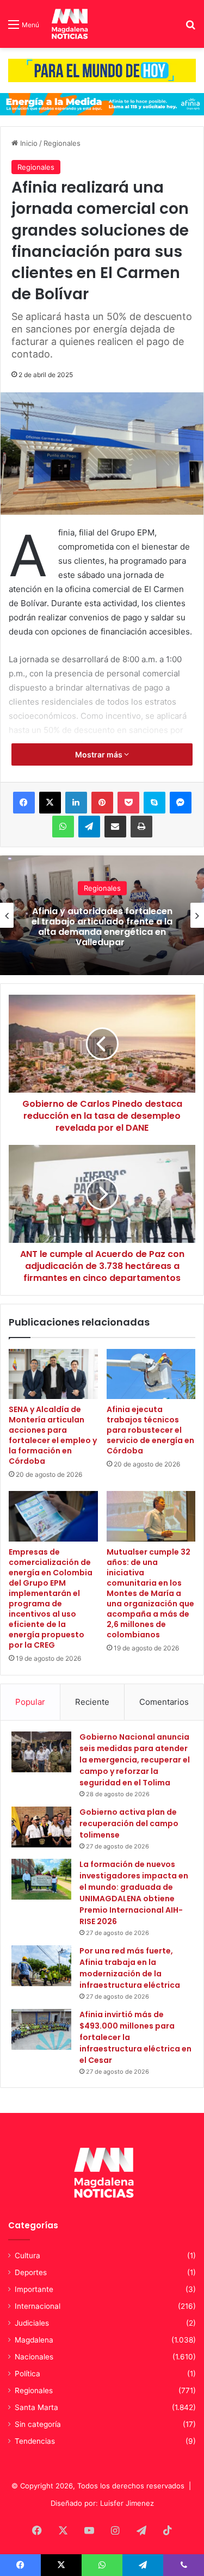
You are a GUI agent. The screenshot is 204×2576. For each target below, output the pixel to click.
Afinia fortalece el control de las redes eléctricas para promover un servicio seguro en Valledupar (102, 927)
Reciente (92, 1702)
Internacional (38, 2306)
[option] (102, 915)
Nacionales (34, 2357)
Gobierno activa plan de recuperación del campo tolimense (129, 1823)
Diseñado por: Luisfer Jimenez (102, 2503)
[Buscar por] (190, 28)
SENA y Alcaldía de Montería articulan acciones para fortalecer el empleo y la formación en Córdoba (53, 1435)
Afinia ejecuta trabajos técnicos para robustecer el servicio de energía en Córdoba (150, 1430)
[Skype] (154, 803)
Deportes (31, 2272)
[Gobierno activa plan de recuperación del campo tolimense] (41, 1827)
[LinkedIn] (76, 803)
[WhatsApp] (63, 827)
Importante (34, 2289)
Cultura (27, 2255)
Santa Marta (36, 2407)
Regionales (62, 143)
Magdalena (34, 2340)
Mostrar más (100, 754)
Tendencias (35, 2441)
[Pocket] (128, 803)
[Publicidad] (102, 70)
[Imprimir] (141, 827)
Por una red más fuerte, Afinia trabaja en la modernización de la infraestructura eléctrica (130, 1968)
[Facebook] (24, 803)
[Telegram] (89, 827)
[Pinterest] (102, 803)
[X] (50, 803)
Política (27, 2374)
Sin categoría (38, 2424)
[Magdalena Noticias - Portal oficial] (69, 24)
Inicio (28, 143)
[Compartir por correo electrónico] (115, 827)
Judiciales (32, 2323)
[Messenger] (181, 803)
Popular (30, 1702)
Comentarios (164, 1702)
